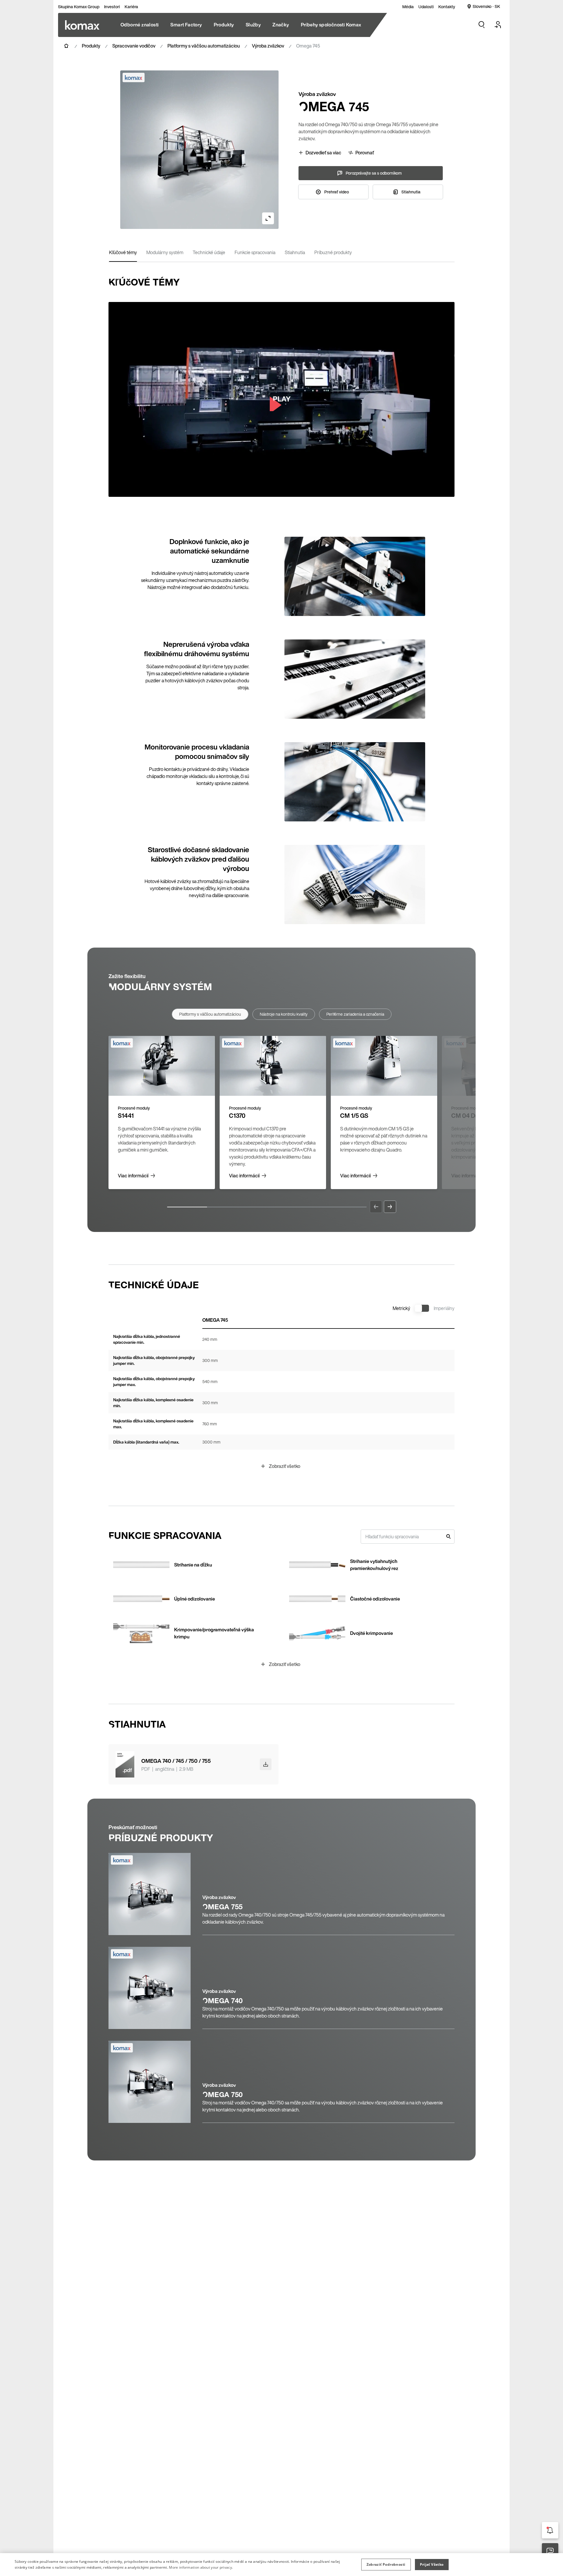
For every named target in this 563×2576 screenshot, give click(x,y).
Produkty (91, 46)
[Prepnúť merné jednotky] (422, 1308)
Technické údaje (209, 252)
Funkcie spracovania (255, 252)
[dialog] (281, 2565)
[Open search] (481, 25)
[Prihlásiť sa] (498, 25)
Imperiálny (444, 1308)
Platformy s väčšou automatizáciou (204, 46)
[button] (386, 2565)
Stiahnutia (295, 252)
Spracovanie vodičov (134, 46)
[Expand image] (268, 218)
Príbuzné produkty (333, 252)
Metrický (401, 1308)
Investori (112, 7)
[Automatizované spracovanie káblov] (82, 25)
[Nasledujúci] (390, 1207)
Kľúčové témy (123, 252)
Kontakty (447, 7)
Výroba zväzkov (268, 46)
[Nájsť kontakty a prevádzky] (550, 2551)
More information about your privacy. (201, 2567)
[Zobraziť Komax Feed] (550, 2530)
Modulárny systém (165, 252)
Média (408, 7)
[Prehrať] (281, 399)
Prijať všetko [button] (432, 2564)
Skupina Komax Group (79, 7)
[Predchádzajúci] (376, 1207)
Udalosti (426, 7)
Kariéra (131, 7)
